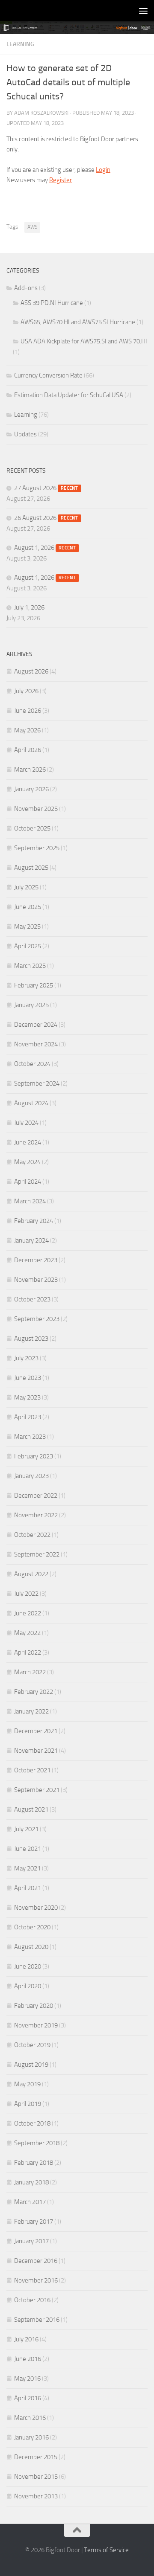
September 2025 (37, 848)
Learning (20, 44)
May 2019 (27, 2084)
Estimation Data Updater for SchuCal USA (69, 395)
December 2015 (36, 2457)
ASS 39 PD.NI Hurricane (52, 303)
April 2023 (28, 1417)
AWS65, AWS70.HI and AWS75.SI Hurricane (78, 322)
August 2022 (31, 1574)
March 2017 (30, 2202)
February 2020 (34, 2006)
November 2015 (36, 2477)
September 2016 (37, 2320)
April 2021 (28, 1888)
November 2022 (36, 1515)
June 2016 (28, 2359)
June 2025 (28, 907)
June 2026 (28, 711)
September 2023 (37, 1319)
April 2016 (28, 2398)
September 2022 (37, 1554)
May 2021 (27, 1868)
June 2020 (28, 1966)
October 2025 (32, 828)
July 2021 (26, 1829)
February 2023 (34, 1456)
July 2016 (26, 2339)
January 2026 (31, 789)
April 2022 (28, 1652)
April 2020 (28, 1986)
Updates (25, 434)
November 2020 (36, 1908)
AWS (32, 227)
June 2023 (28, 1378)
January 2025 (31, 1005)
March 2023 (30, 1437)
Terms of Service (106, 2550)
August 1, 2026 (45, 548)
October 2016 (32, 2300)
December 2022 (36, 1496)
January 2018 (31, 2182)
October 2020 (32, 1927)
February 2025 (34, 985)
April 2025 (28, 946)
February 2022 (34, 1692)
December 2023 (36, 1260)
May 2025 (27, 926)
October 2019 (32, 2045)
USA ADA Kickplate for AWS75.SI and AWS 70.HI (84, 341)
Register (61, 180)
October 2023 (32, 1299)
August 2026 (31, 671)
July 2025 (26, 887)
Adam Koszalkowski (41, 113)
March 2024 (30, 1201)
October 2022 (32, 1535)
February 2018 (34, 2163)
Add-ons (26, 288)
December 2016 (36, 2261)
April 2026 (28, 750)
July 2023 (26, 1358)
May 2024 (27, 1162)
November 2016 (36, 2280)
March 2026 (30, 770)
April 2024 (28, 1182)
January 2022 (31, 1711)
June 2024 (28, 1142)
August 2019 (31, 2065)
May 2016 (27, 2379)
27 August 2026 (46, 488)
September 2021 (37, 1790)
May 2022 (27, 1633)
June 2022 (28, 1613)
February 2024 (34, 1221)
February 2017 (34, 2222)
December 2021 (36, 1731)
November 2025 (36, 809)
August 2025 (31, 868)
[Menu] (143, 11)
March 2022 (30, 1672)
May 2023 (27, 1397)
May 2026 (27, 730)
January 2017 (31, 2241)
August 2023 (31, 1339)
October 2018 (32, 2123)
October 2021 (32, 1770)
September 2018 (37, 2143)
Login (103, 170)
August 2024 (31, 1103)
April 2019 (28, 2104)
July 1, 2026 (29, 607)
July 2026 (26, 691)
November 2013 (36, 2496)
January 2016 (31, 2437)
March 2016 (30, 2418)
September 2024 (37, 1083)
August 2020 (31, 1947)
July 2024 (26, 1123)
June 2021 (28, 1849)
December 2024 (36, 1025)
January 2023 (31, 1476)
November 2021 (36, 1751)
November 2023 (36, 1280)
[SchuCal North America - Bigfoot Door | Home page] (9, 11)
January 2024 (31, 1240)
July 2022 (26, 1594)
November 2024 (36, 1044)
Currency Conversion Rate (48, 375)
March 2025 (30, 966)
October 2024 (32, 1064)
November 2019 (36, 2025)
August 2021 (31, 1809)
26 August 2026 (46, 518)
